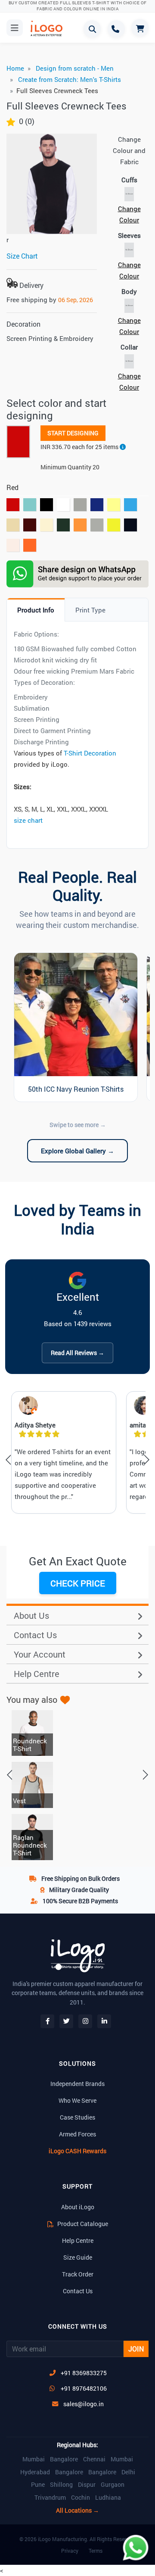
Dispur (87, 2485)
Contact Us (35, 1635)
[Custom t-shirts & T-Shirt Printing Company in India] (43, 28)
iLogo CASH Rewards (77, 2151)
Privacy (70, 2551)
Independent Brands (77, 2084)
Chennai (94, 2459)
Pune (38, 2485)
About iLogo (78, 2207)
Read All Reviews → (77, 1353)
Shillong (61, 2485)
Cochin (81, 2498)
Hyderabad (35, 2472)
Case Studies (77, 2117)
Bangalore (64, 2459)
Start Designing (73, 433)
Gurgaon (113, 2485)
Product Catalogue (82, 2224)
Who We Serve (77, 2100)
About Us (31, 1615)
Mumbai (34, 2459)
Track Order (78, 2274)
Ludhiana (108, 2498)
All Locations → (77, 2510)
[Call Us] (116, 29)
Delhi (128, 2472)
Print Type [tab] (90, 610)
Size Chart (22, 256)
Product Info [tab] (36, 610)
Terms (96, 2551)
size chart (28, 820)
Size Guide (78, 2257)
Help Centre (37, 1674)
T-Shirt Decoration (90, 753)
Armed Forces (77, 2134)
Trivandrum (50, 2498)
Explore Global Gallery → (77, 1151)
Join (136, 2349)
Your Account (40, 1654)
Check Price (78, 1583)
